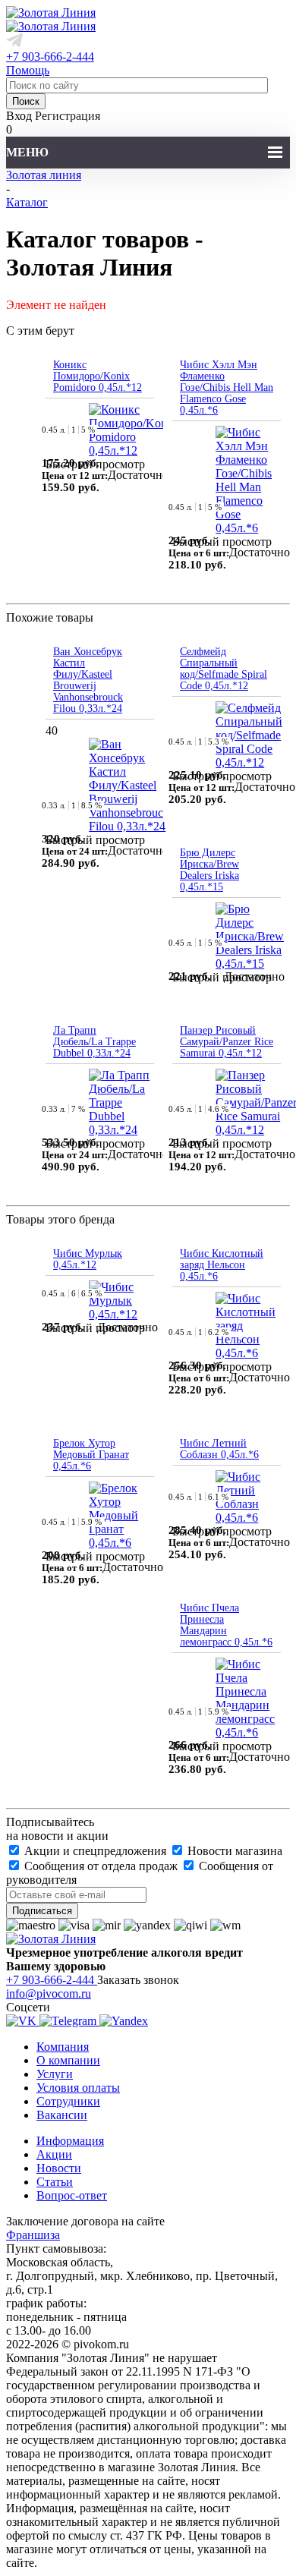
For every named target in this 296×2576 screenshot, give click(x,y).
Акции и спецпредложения (95, 1851)
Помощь (28, 70)
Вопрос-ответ (72, 2195)
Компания (63, 2047)
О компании (68, 2060)
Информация (70, 2141)
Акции (54, 2154)
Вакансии (62, 2115)
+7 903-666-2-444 (50, 57)
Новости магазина (233, 1851)
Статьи (55, 2182)
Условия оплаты (78, 2088)
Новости (59, 2168)
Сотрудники (68, 2101)
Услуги (55, 2074)
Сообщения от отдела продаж (101, 1866)
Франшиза (33, 2235)
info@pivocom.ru (49, 1993)
